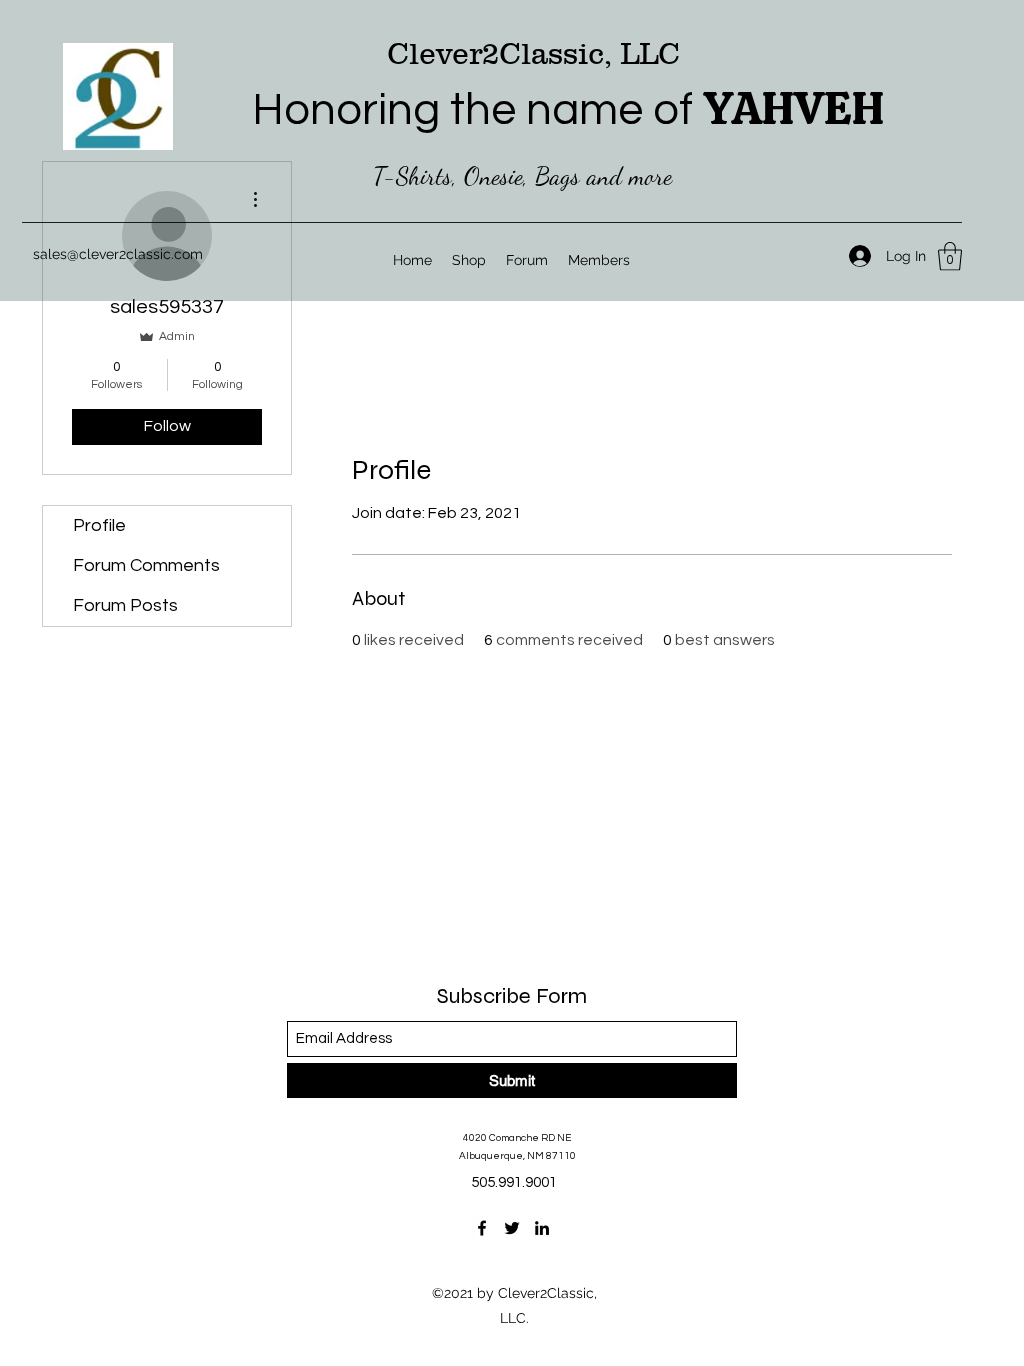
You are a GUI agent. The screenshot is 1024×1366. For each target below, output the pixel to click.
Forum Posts (125, 605)
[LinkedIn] (542, 1228)
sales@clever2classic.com (118, 254)
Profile (99, 525)
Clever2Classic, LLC (533, 53)
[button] (950, 256)
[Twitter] (512, 1228)
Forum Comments (146, 565)
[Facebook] (482, 1228)
